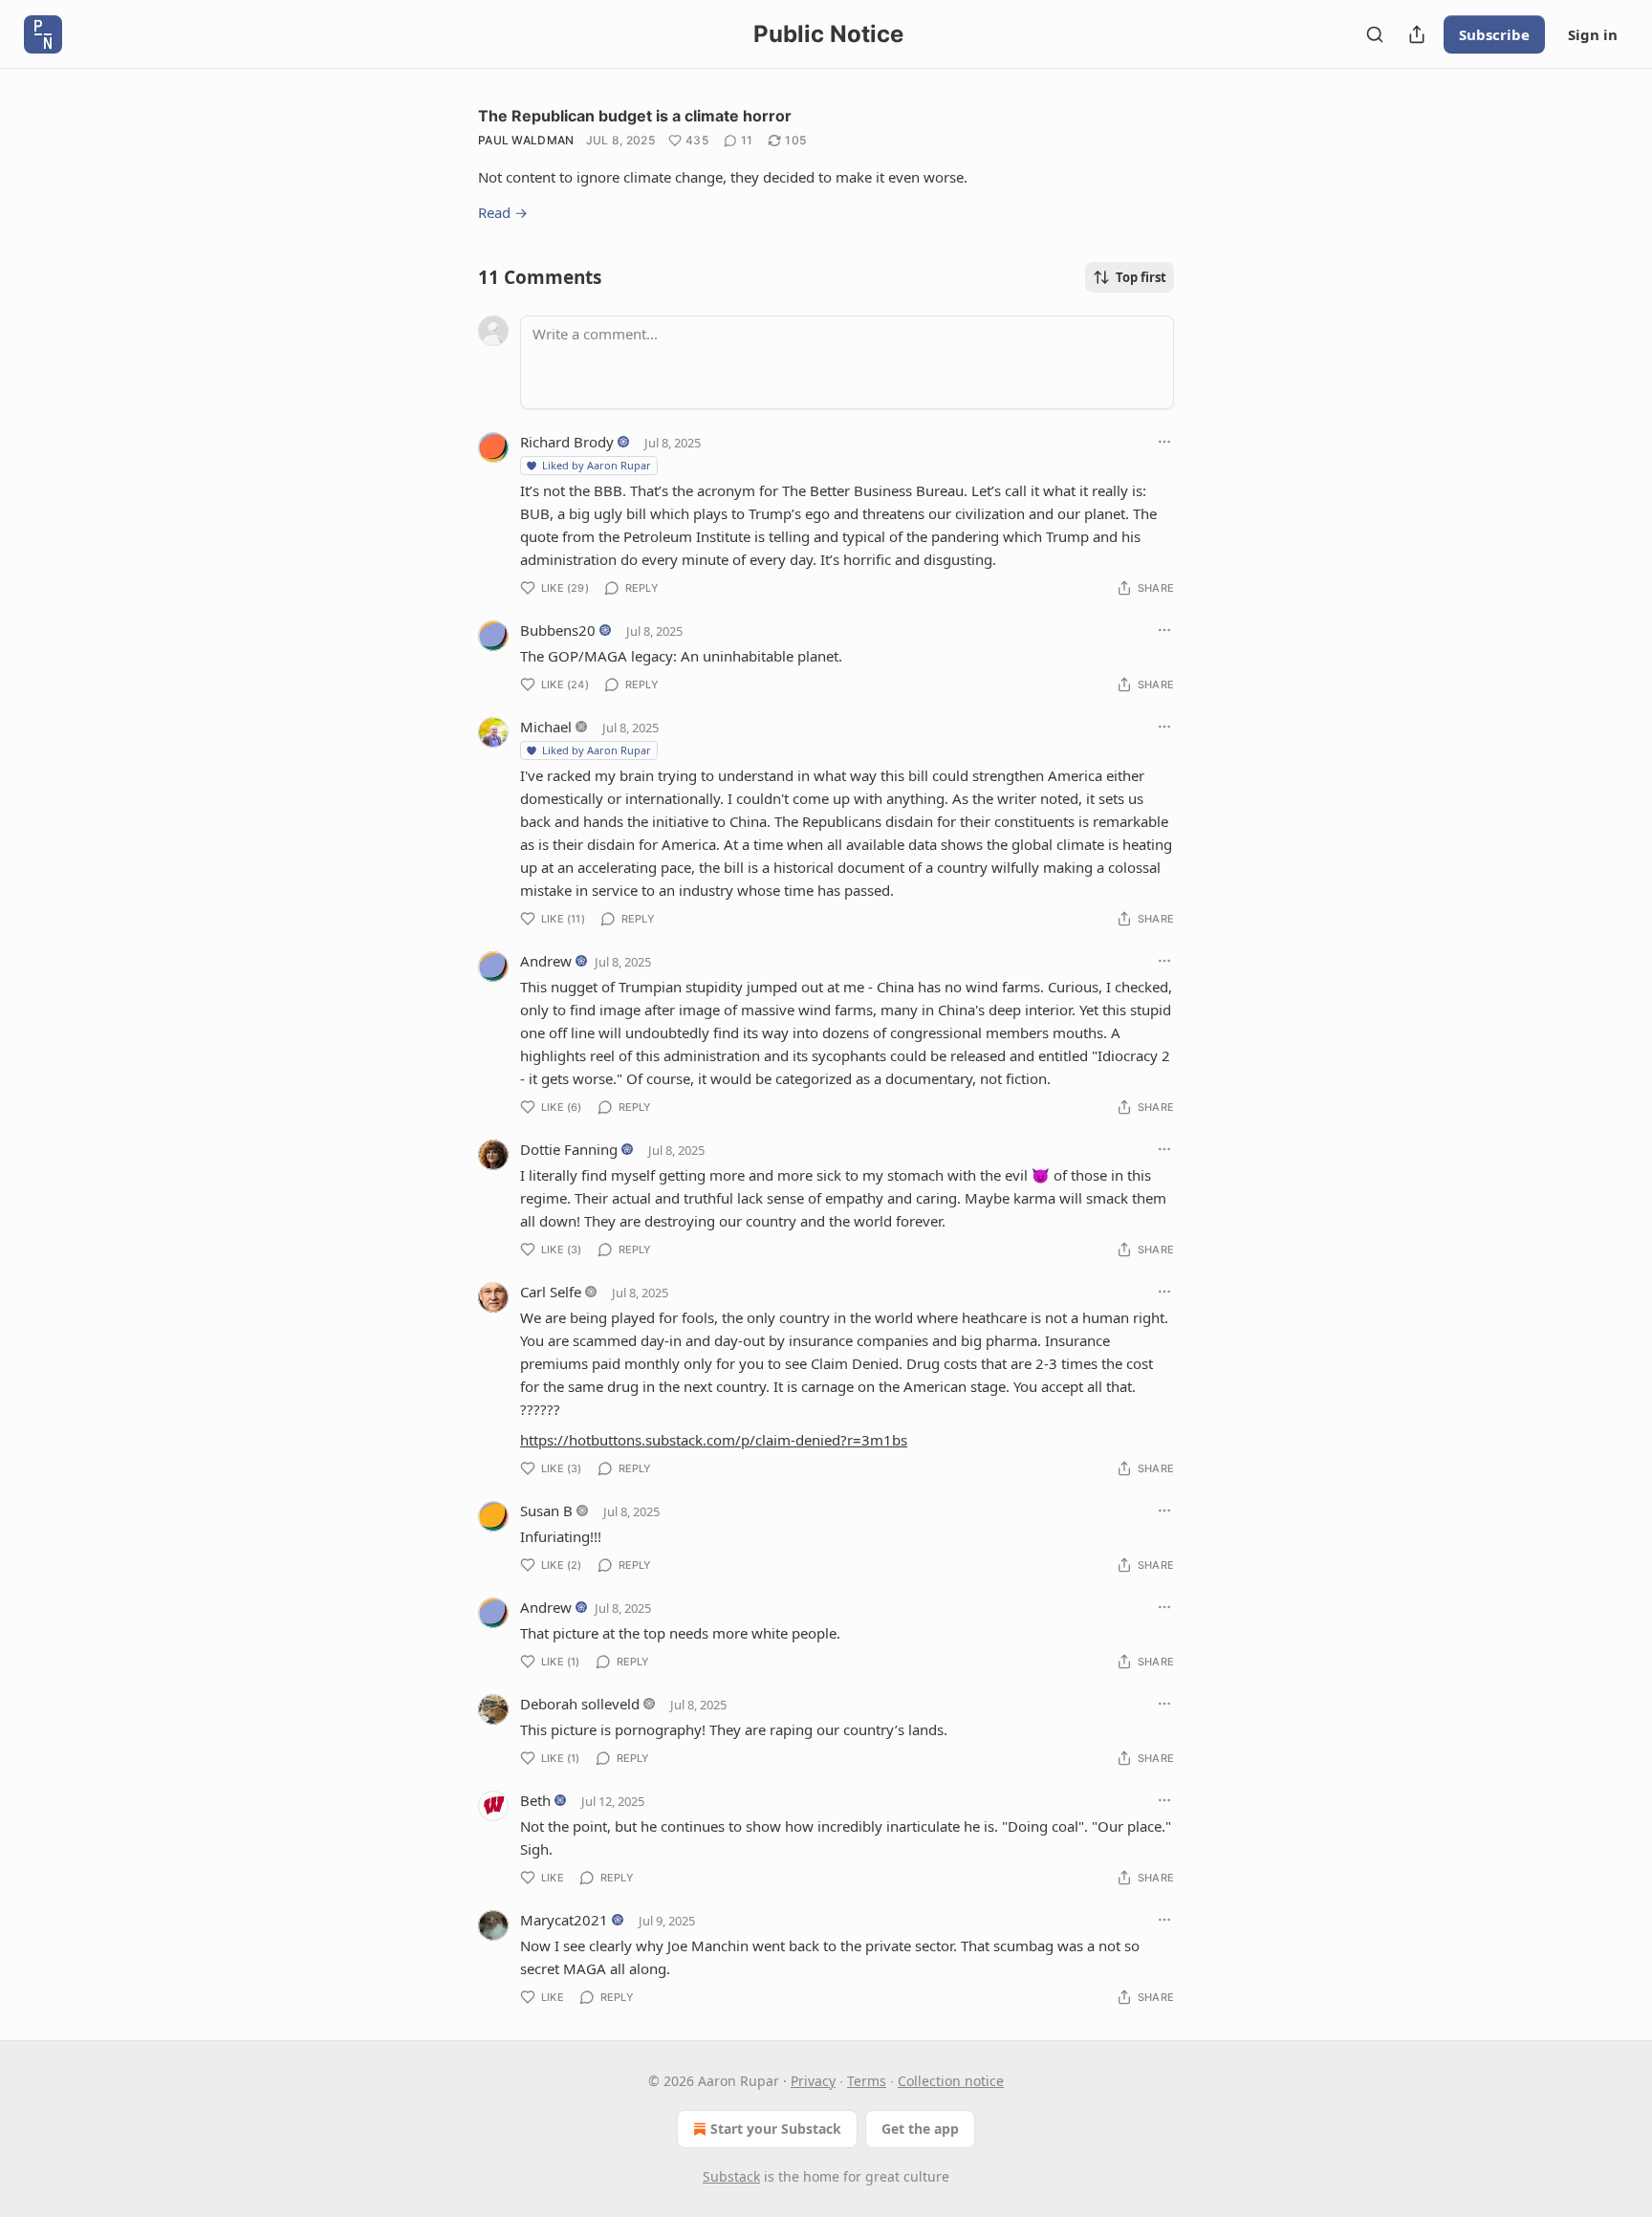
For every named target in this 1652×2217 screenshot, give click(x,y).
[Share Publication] (1417, 34)
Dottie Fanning (569, 1149)
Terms (867, 2081)
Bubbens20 (558, 630)
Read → (503, 212)
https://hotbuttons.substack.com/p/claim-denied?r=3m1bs (714, 1440)
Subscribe (1494, 34)
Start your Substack (776, 2129)
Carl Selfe (551, 1292)
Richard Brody (567, 442)
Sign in (1593, 34)
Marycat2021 (564, 1920)
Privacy (813, 2081)
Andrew (546, 961)
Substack (731, 2176)
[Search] (1375, 34)
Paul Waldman (526, 140)
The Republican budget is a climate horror (635, 116)
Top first (1141, 277)
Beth (535, 1800)
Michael (546, 727)
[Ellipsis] (1164, 442)
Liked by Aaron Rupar (597, 465)
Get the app (920, 2129)
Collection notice (951, 2081)
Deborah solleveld (580, 1704)
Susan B (546, 1511)
